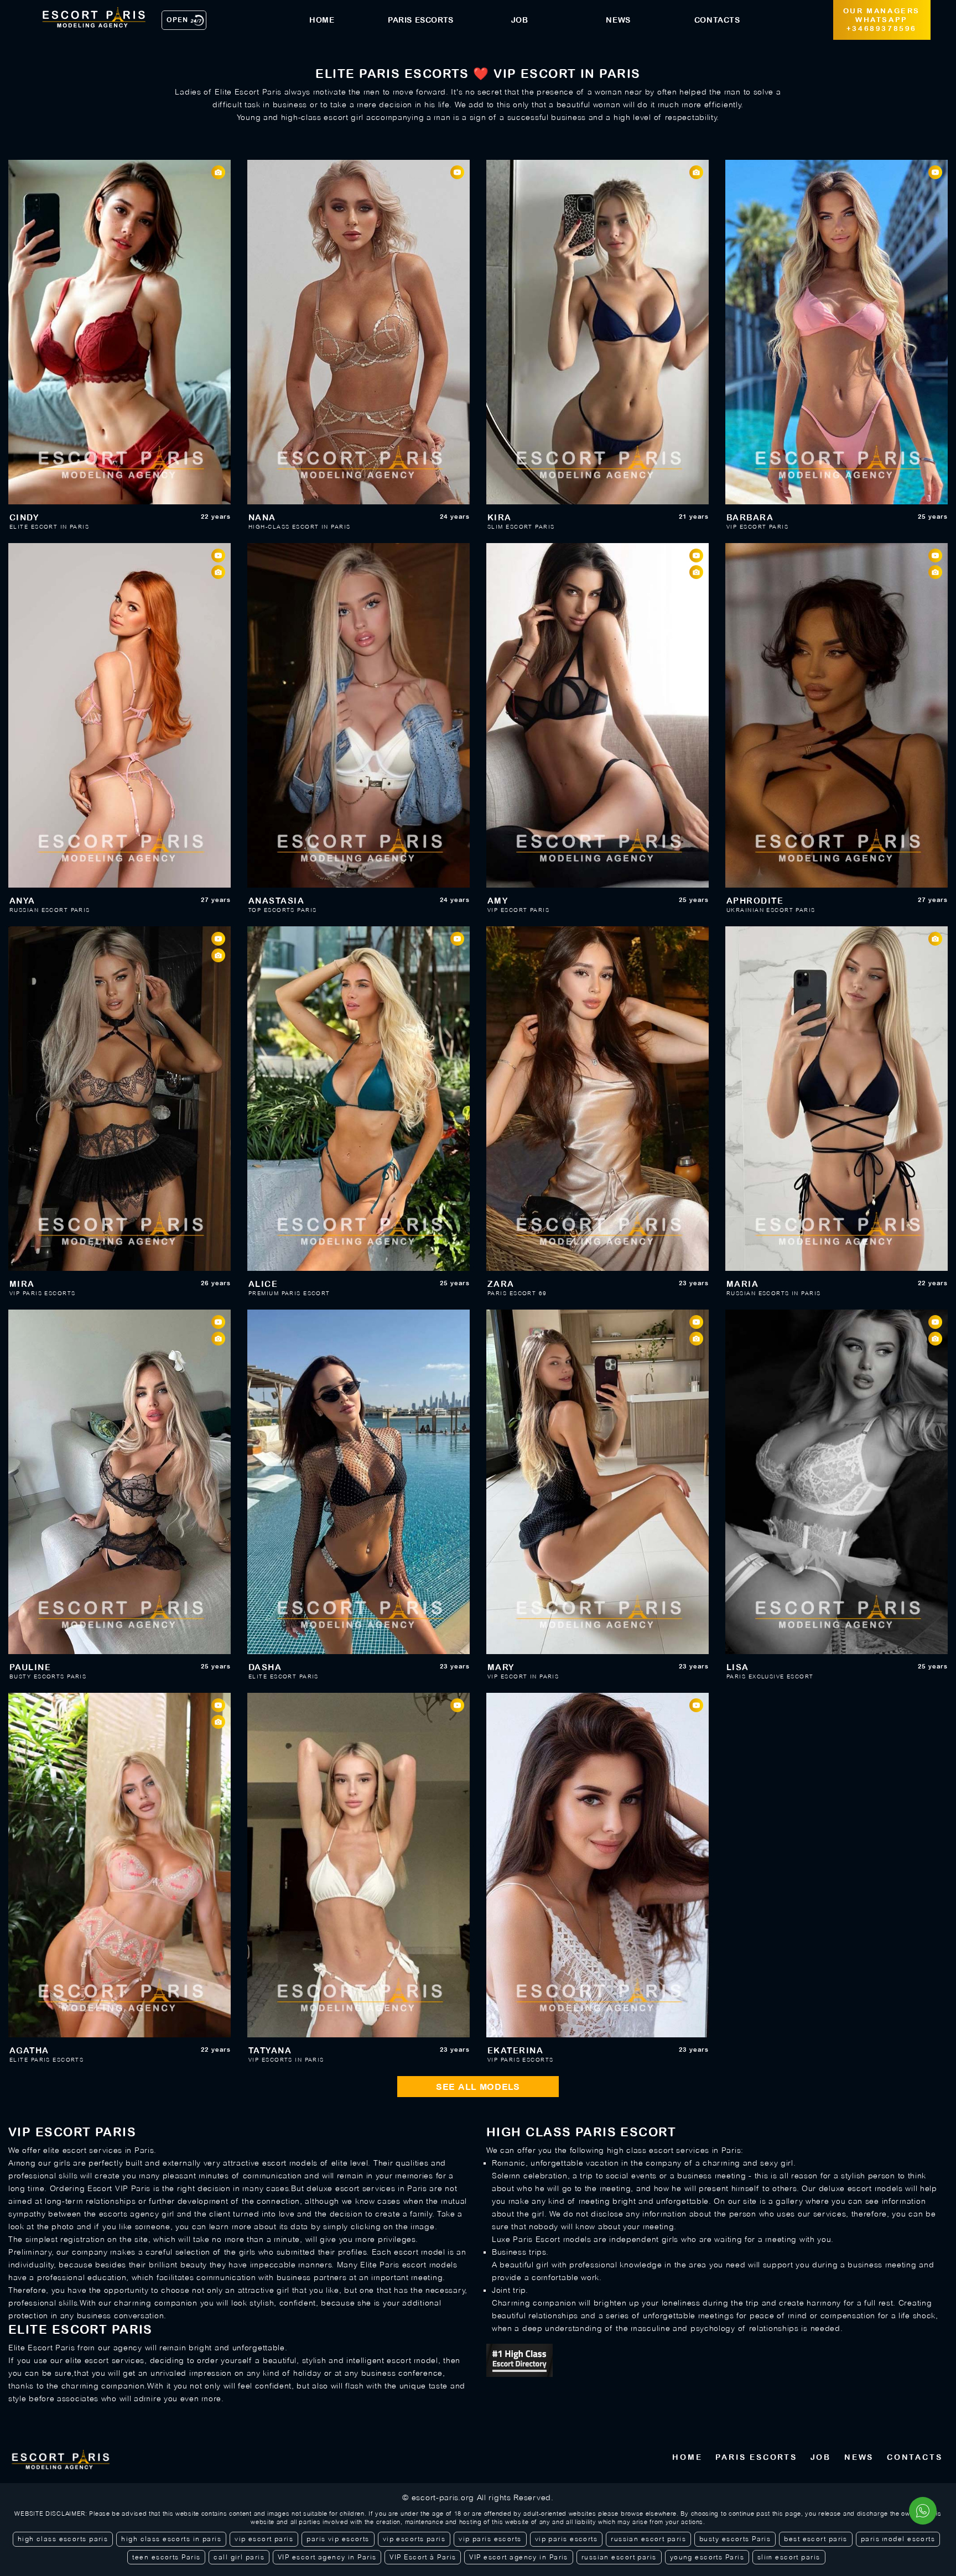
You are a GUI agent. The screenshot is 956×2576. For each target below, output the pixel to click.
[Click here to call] (923, 2511)
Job (821, 2457)
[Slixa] (717, 2360)
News (859, 2457)
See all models (478, 2087)
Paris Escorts (756, 2457)
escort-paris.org (443, 2497)
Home (687, 2457)
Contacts (915, 2457)
